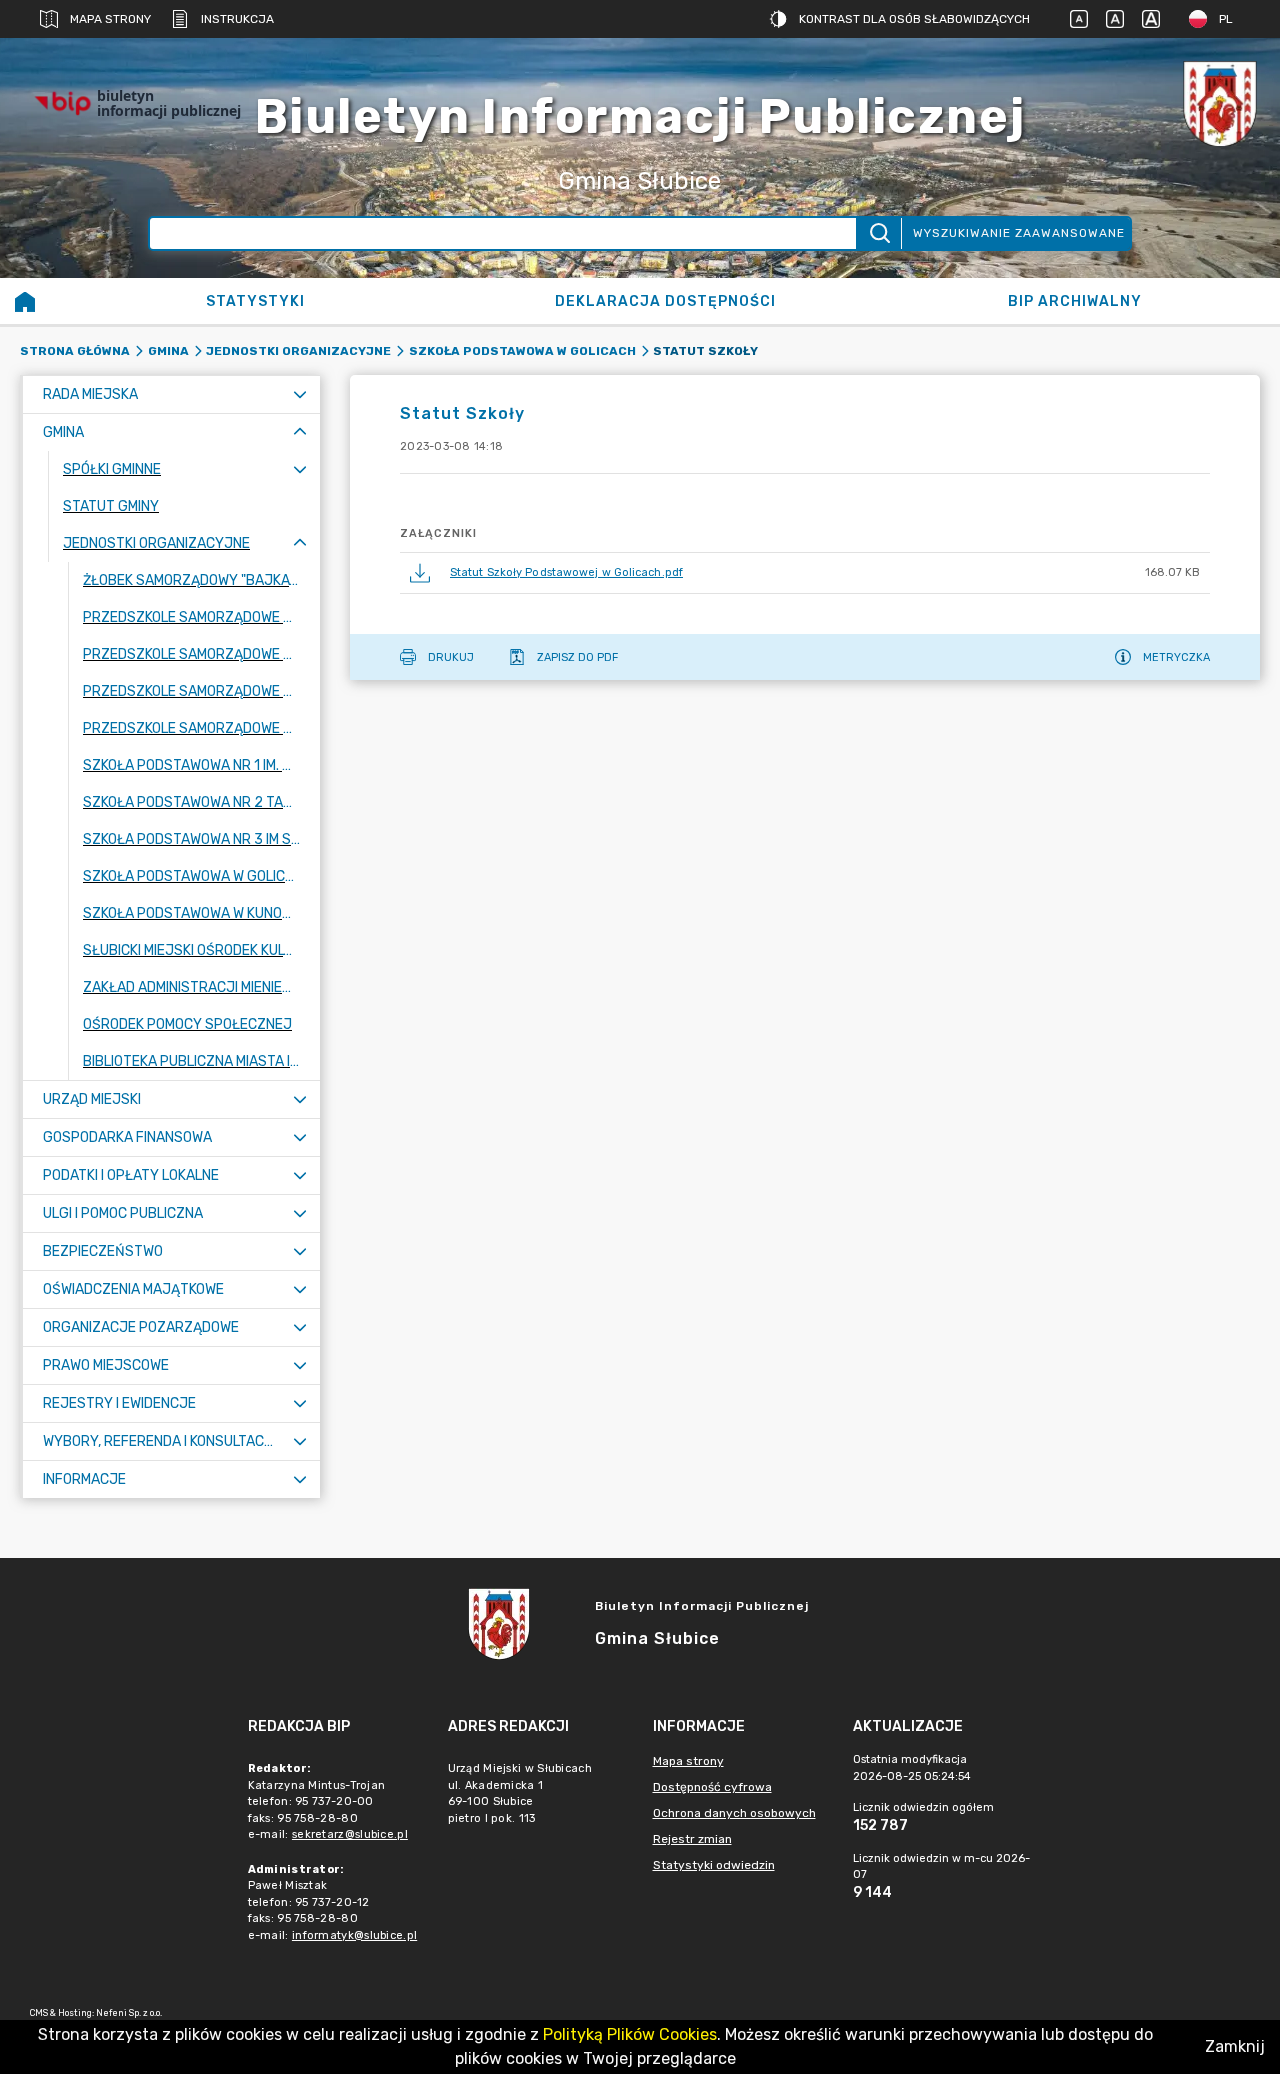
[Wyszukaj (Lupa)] (878, 233)
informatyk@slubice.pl (354, 1935)
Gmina (168, 351)
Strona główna (75, 351)
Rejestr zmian (692, 1839)
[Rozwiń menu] (300, 394)
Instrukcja (237, 19)
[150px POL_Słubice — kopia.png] (1220, 103)
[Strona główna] (25, 301)
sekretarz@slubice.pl (350, 1834)
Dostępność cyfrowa (712, 1787)
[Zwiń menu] (300, 432)
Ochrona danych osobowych (734, 1813)
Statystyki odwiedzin (714, 1865)
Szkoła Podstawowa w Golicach (522, 351)
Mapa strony (110, 19)
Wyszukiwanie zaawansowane (1019, 233)
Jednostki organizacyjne (298, 351)
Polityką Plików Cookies (630, 2034)
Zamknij (1235, 2046)
